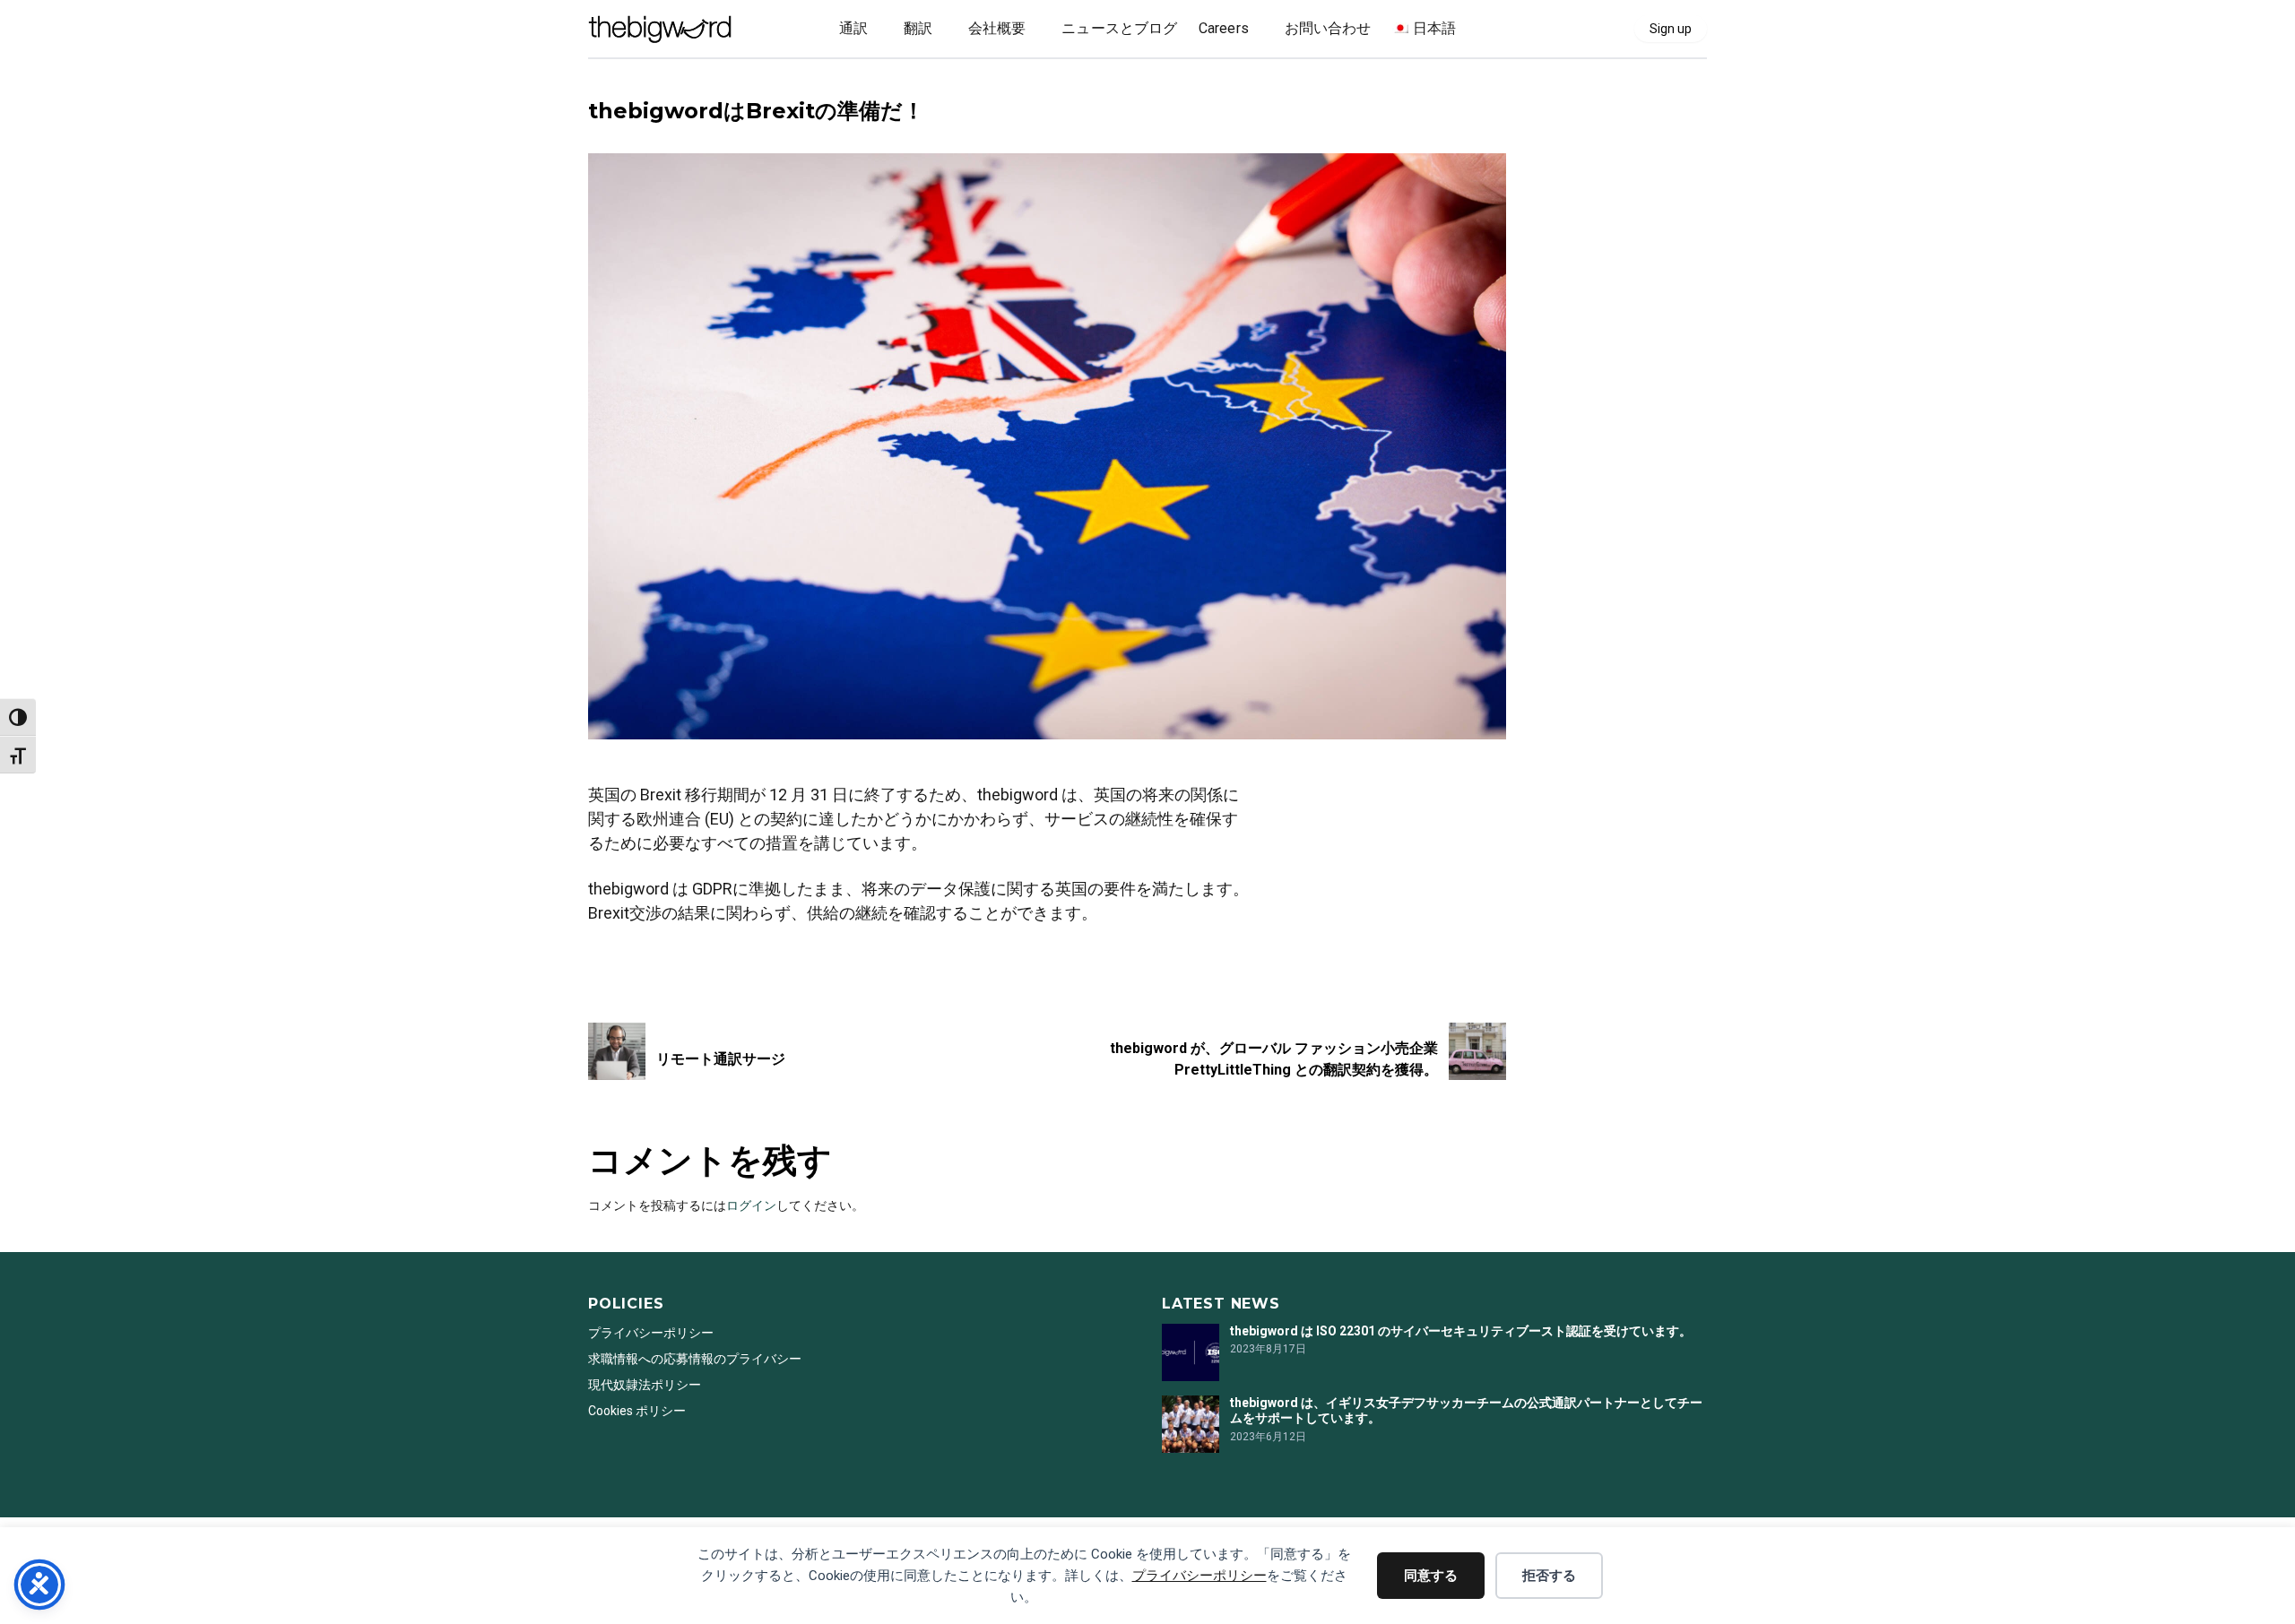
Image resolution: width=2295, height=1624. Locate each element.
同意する (1431, 1576)
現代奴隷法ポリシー (645, 1385)
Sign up (1671, 29)
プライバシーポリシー (1199, 1576)
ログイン (751, 1205)
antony (608, 961)
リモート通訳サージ (721, 1059)
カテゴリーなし (633, 82)
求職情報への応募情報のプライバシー (695, 1359)
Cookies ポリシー (637, 1411)
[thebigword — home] (660, 29)
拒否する (1549, 1576)
